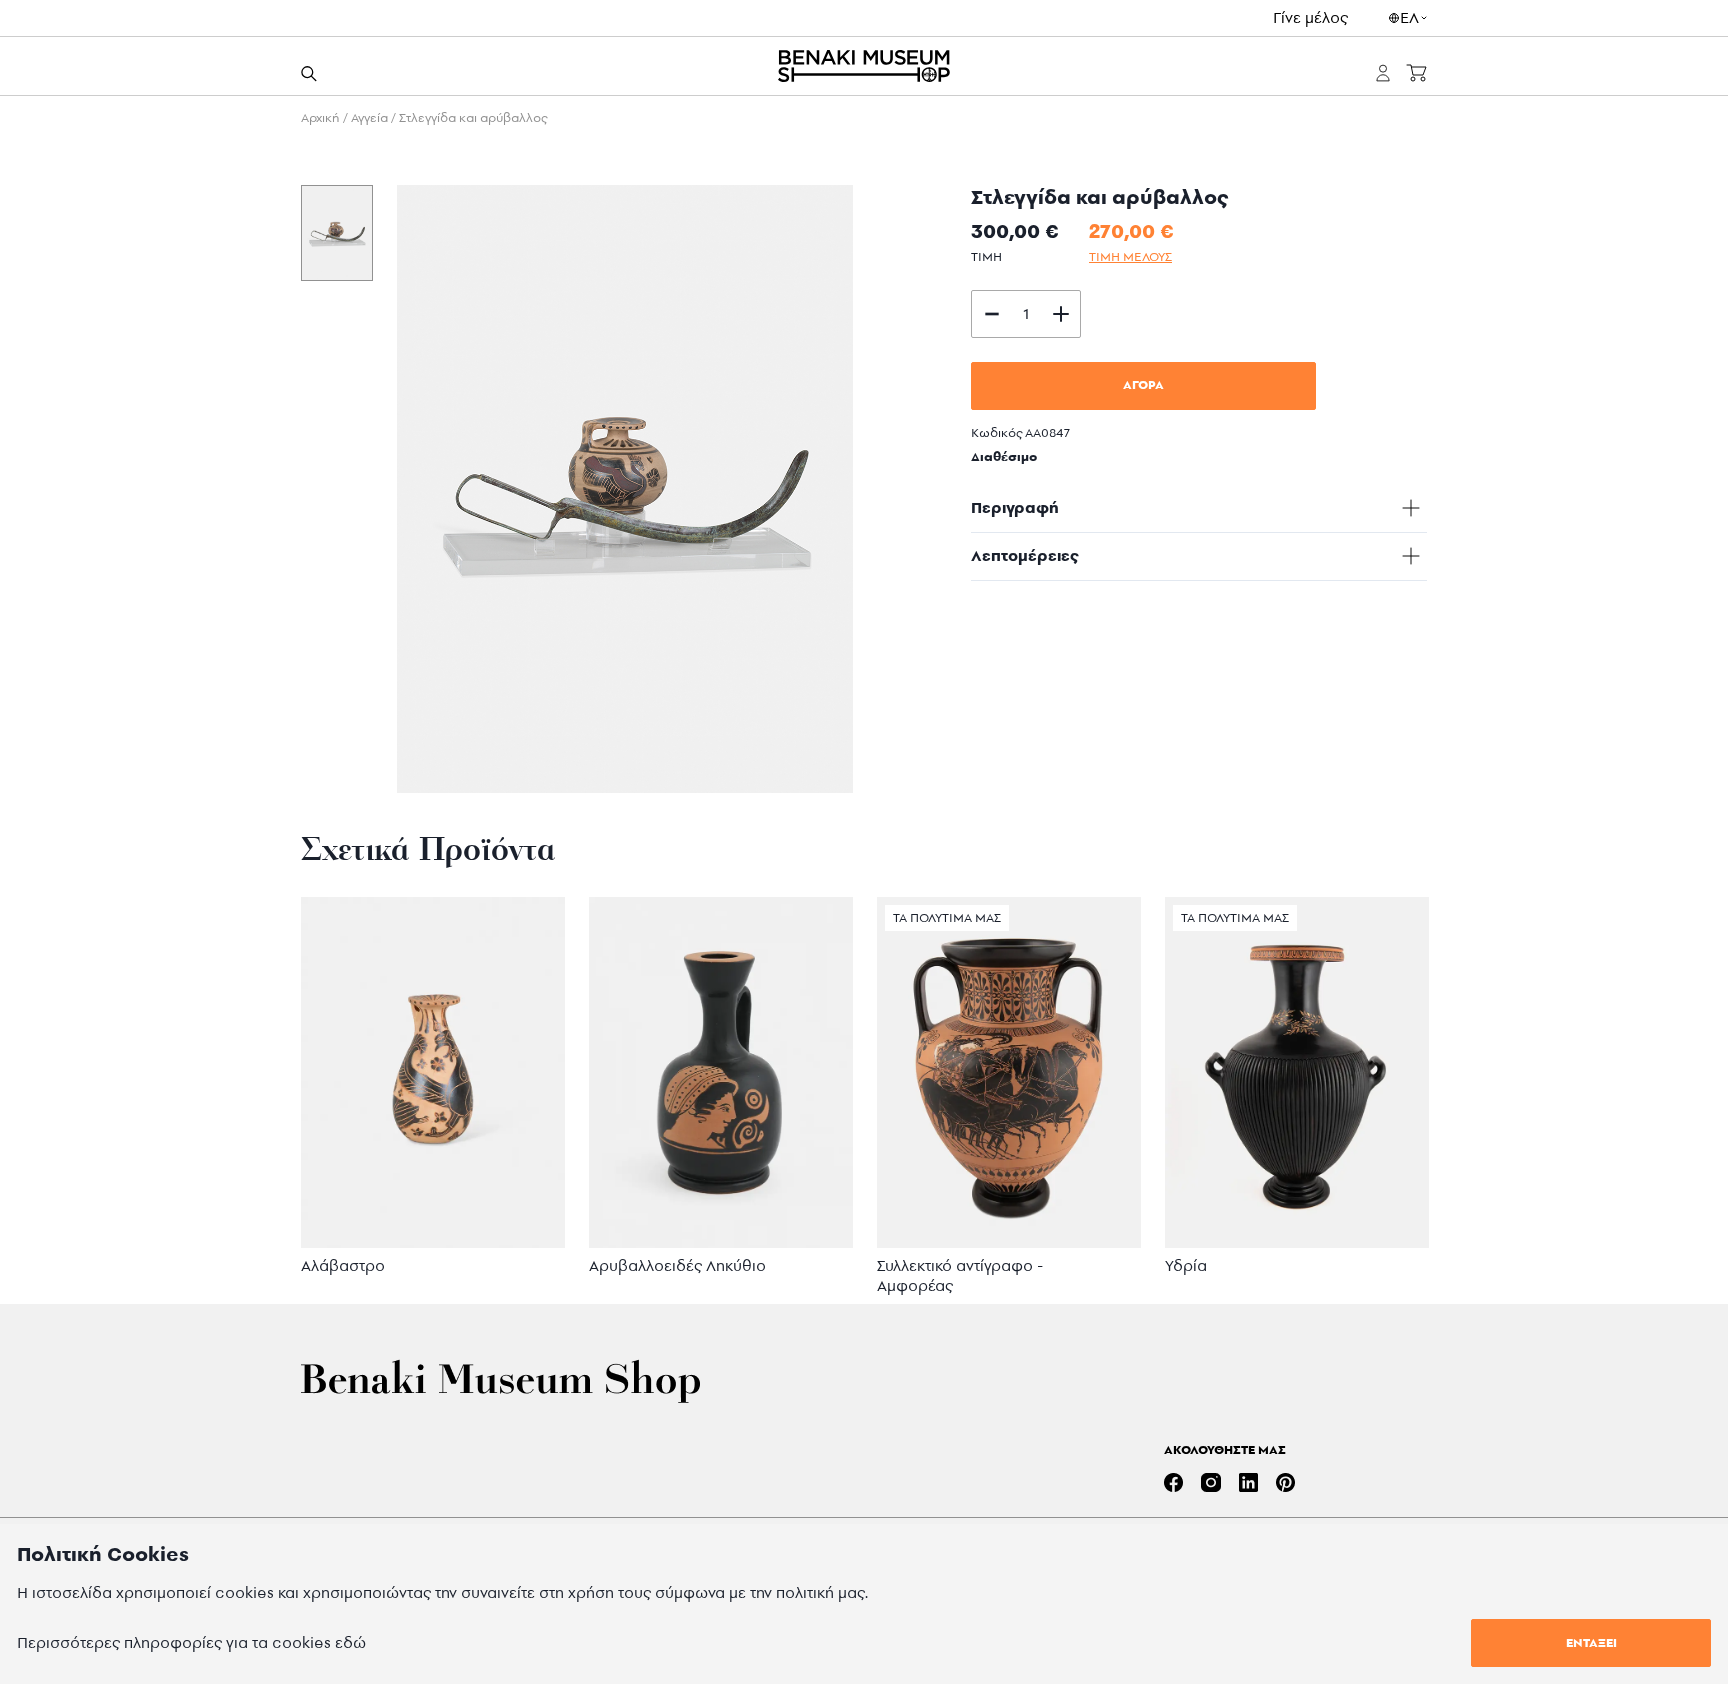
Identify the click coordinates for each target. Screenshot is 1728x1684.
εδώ (350, 1642)
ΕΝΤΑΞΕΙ (1591, 1642)
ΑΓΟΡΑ (1143, 384)
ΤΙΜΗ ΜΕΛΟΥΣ (1130, 256)
